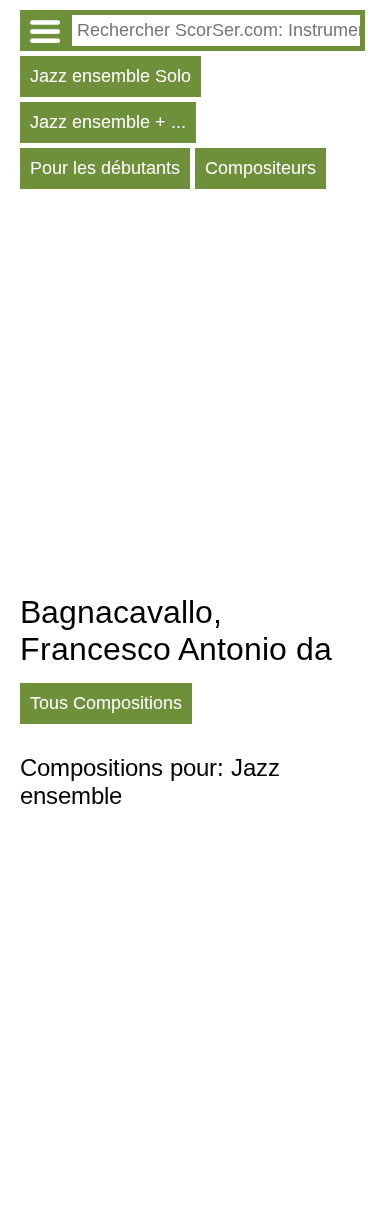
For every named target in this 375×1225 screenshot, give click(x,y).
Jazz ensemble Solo (110, 76)
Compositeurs (260, 168)
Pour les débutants (105, 168)
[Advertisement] (187, 396)
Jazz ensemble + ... (108, 122)
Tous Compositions (106, 703)
